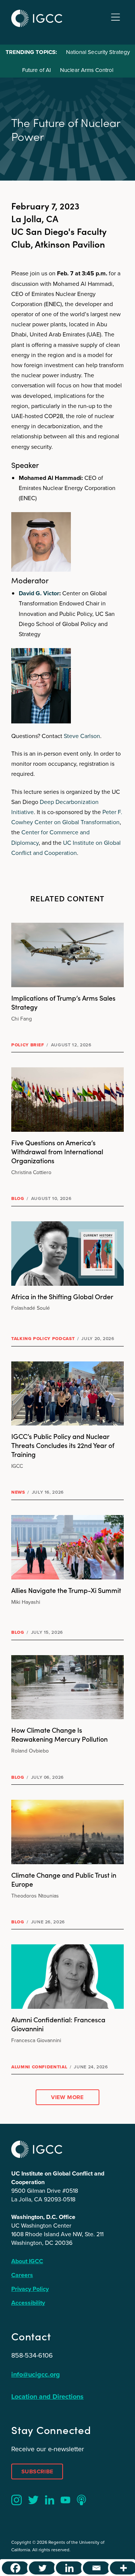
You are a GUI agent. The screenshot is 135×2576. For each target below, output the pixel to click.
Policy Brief (28, 1045)
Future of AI (37, 70)
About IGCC (27, 2261)
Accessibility (28, 2303)
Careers (22, 2275)
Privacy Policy (30, 2289)
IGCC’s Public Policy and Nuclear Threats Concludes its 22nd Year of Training (63, 1445)
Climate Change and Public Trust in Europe (64, 1879)
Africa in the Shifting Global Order (62, 1296)
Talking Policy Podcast (43, 1339)
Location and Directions (47, 2397)
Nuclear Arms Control (87, 70)
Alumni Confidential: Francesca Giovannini (58, 2024)
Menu (115, 17)
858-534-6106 (32, 2355)
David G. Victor (39, 593)
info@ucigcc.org (36, 2374)
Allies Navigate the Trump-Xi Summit (66, 1590)
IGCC (37, 18)
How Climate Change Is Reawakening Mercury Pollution (59, 1734)
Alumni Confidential (39, 2067)
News (18, 1492)
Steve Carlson (82, 736)
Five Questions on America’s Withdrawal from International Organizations (57, 1151)
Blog (18, 1198)
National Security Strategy (98, 52)
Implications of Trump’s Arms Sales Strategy (63, 1002)
